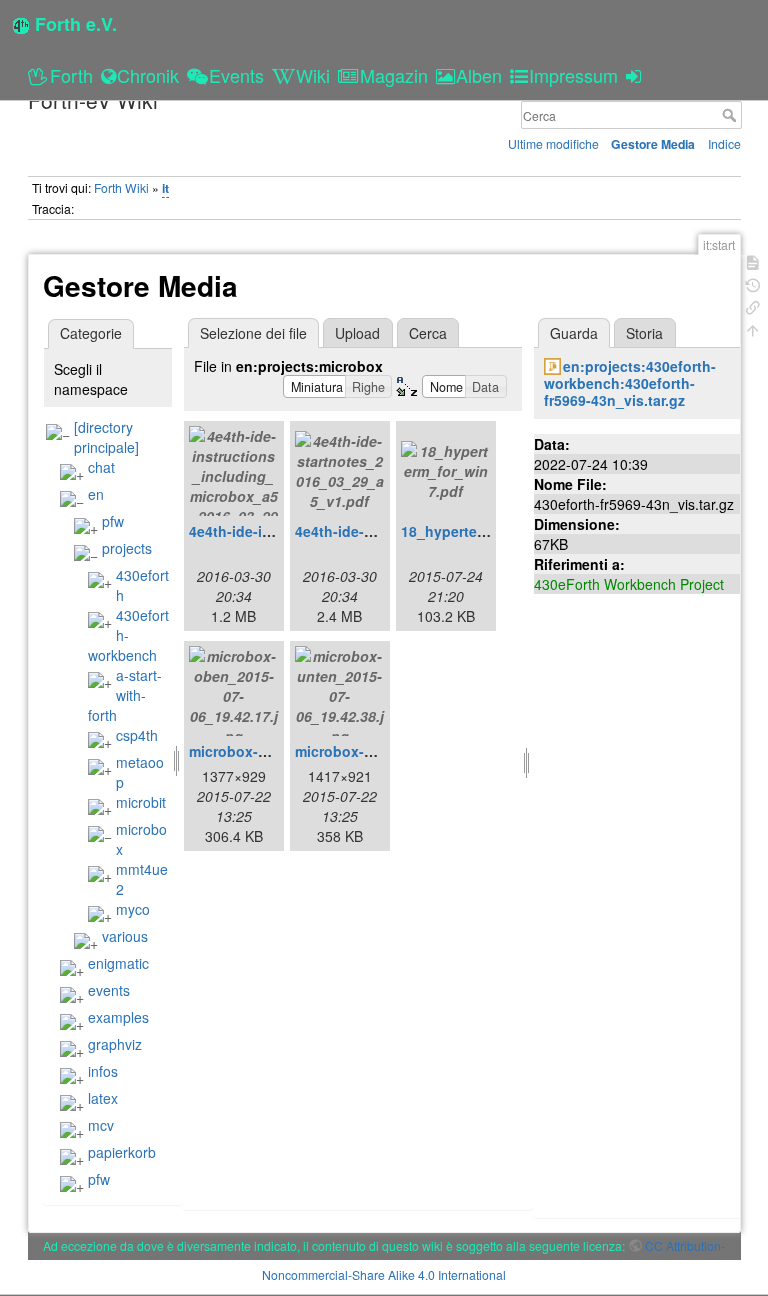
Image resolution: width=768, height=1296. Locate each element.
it (165, 188)
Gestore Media (653, 144)
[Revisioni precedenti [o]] (753, 283)
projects (127, 548)
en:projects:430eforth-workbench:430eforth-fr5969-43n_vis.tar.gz (630, 383)
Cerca (731, 115)
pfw (113, 521)
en (96, 494)
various (125, 936)
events (109, 990)
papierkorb (122, 1152)
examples (118, 1017)
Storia (644, 333)
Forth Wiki (121, 187)
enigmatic (118, 963)
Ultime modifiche (553, 143)
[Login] (636, 75)
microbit (141, 802)
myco (133, 909)
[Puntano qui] (753, 305)
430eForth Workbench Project (629, 584)
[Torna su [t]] (753, 328)
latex (103, 1098)
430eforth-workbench (128, 635)
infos (103, 1071)
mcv (101, 1125)
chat (101, 467)
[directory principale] (106, 437)
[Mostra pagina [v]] (753, 260)
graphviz (115, 1044)
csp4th (137, 735)
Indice (724, 143)
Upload (357, 333)
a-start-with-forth (125, 695)
